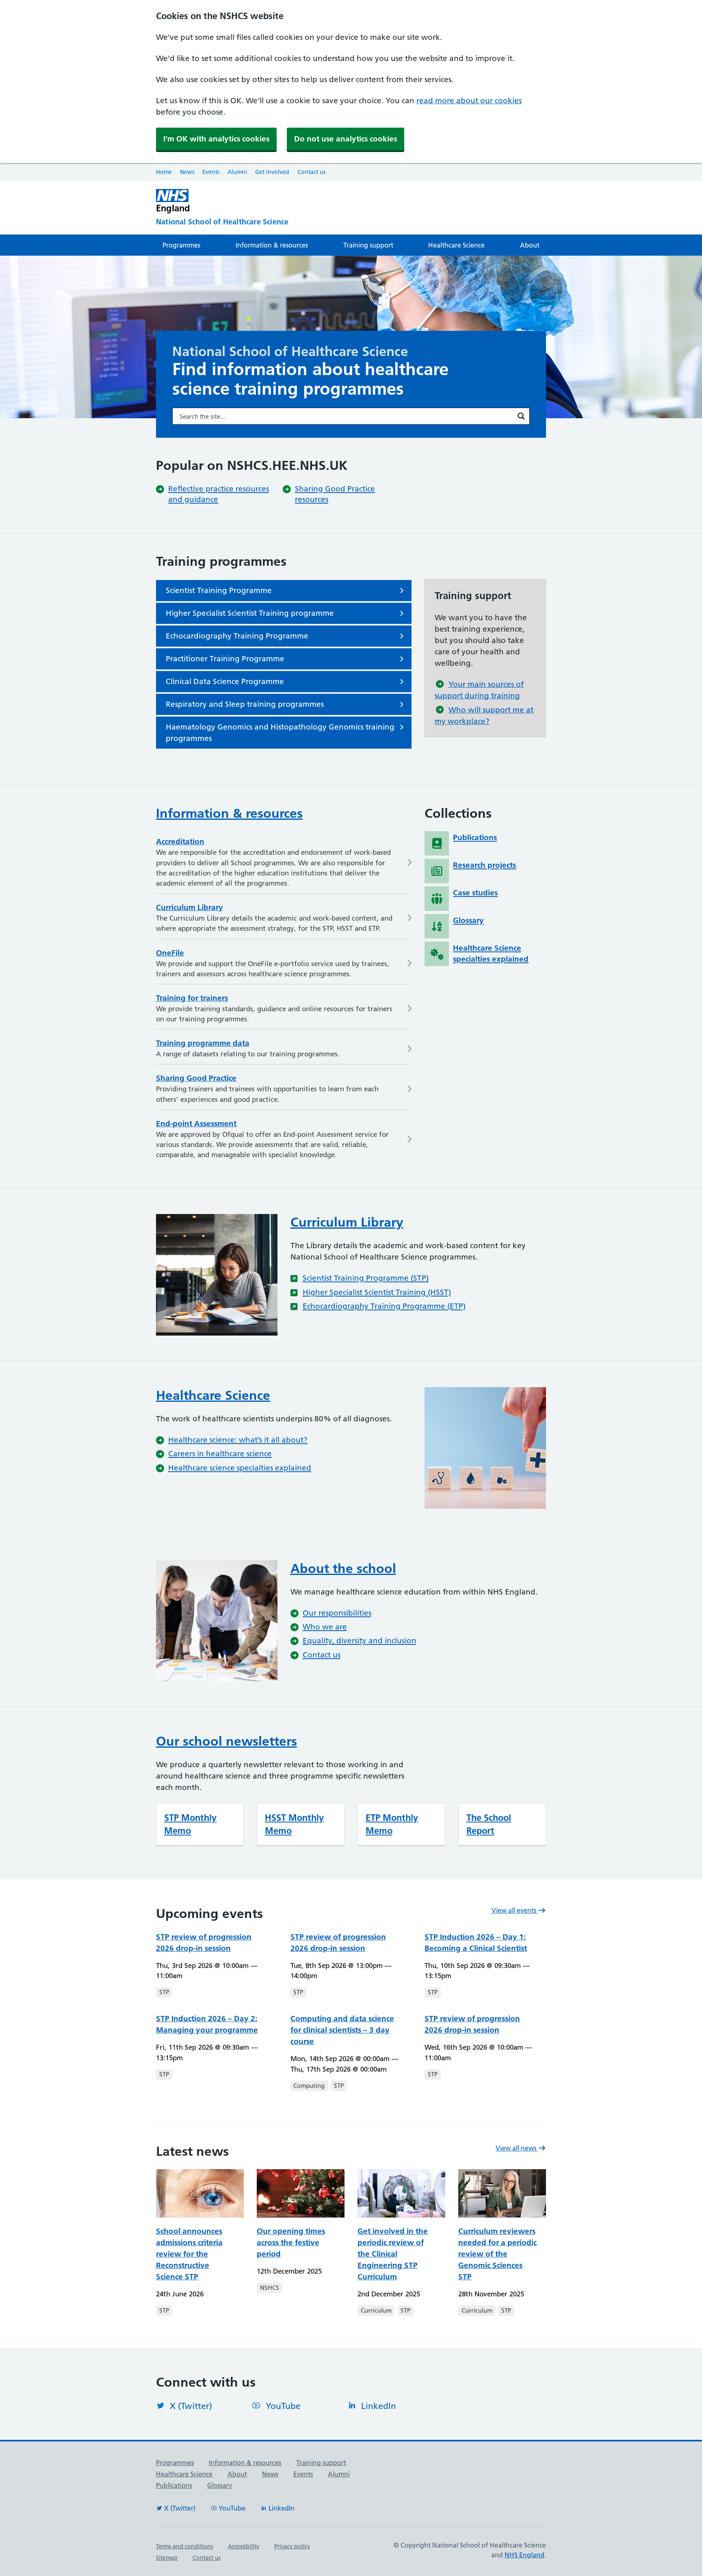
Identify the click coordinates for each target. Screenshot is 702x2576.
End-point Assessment (196, 1124)
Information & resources (272, 245)
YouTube (283, 2406)
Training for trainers (192, 998)
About (530, 245)
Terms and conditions (184, 2546)
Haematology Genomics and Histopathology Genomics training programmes (280, 733)
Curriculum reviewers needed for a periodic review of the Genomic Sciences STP (497, 2254)
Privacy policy (292, 2546)
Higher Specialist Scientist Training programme (250, 613)
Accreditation (180, 842)
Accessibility (244, 2546)
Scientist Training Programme (219, 590)
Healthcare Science (456, 245)
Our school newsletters (226, 1741)
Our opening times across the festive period (291, 2243)
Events (211, 172)
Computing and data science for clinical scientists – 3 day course (342, 2030)
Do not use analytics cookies (346, 139)
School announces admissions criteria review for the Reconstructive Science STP (189, 2254)
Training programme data (203, 1043)
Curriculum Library (190, 907)
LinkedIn (379, 2406)
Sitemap (167, 2558)
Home (164, 172)
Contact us (311, 172)
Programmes (181, 245)
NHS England (524, 2555)
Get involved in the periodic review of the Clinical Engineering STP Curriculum (393, 2254)
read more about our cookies (469, 101)
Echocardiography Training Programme (237, 636)
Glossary (220, 2485)
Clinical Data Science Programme (225, 681)
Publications (174, 2485)
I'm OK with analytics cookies (216, 139)
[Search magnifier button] (521, 416)
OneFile (170, 953)
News (187, 172)
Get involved (272, 172)
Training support (368, 245)
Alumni (237, 172)
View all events (515, 1910)
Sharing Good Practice (196, 1078)
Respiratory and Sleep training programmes (245, 704)
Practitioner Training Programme (225, 659)
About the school (343, 1568)
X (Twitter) (191, 2406)
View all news (517, 2148)
